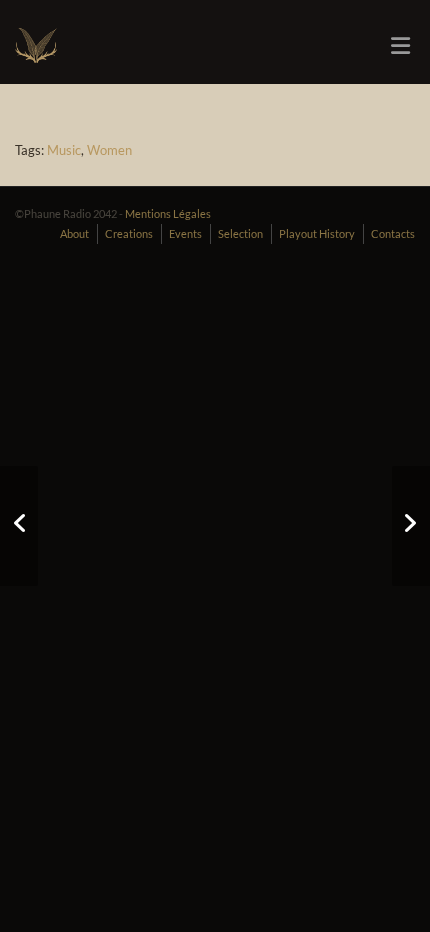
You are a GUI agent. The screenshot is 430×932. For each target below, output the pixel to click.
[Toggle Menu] (400, 46)
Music (64, 150)
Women (109, 150)
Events (185, 233)
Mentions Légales (168, 213)
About (74, 233)
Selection (240, 233)
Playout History (317, 233)
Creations (129, 233)
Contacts (393, 233)
